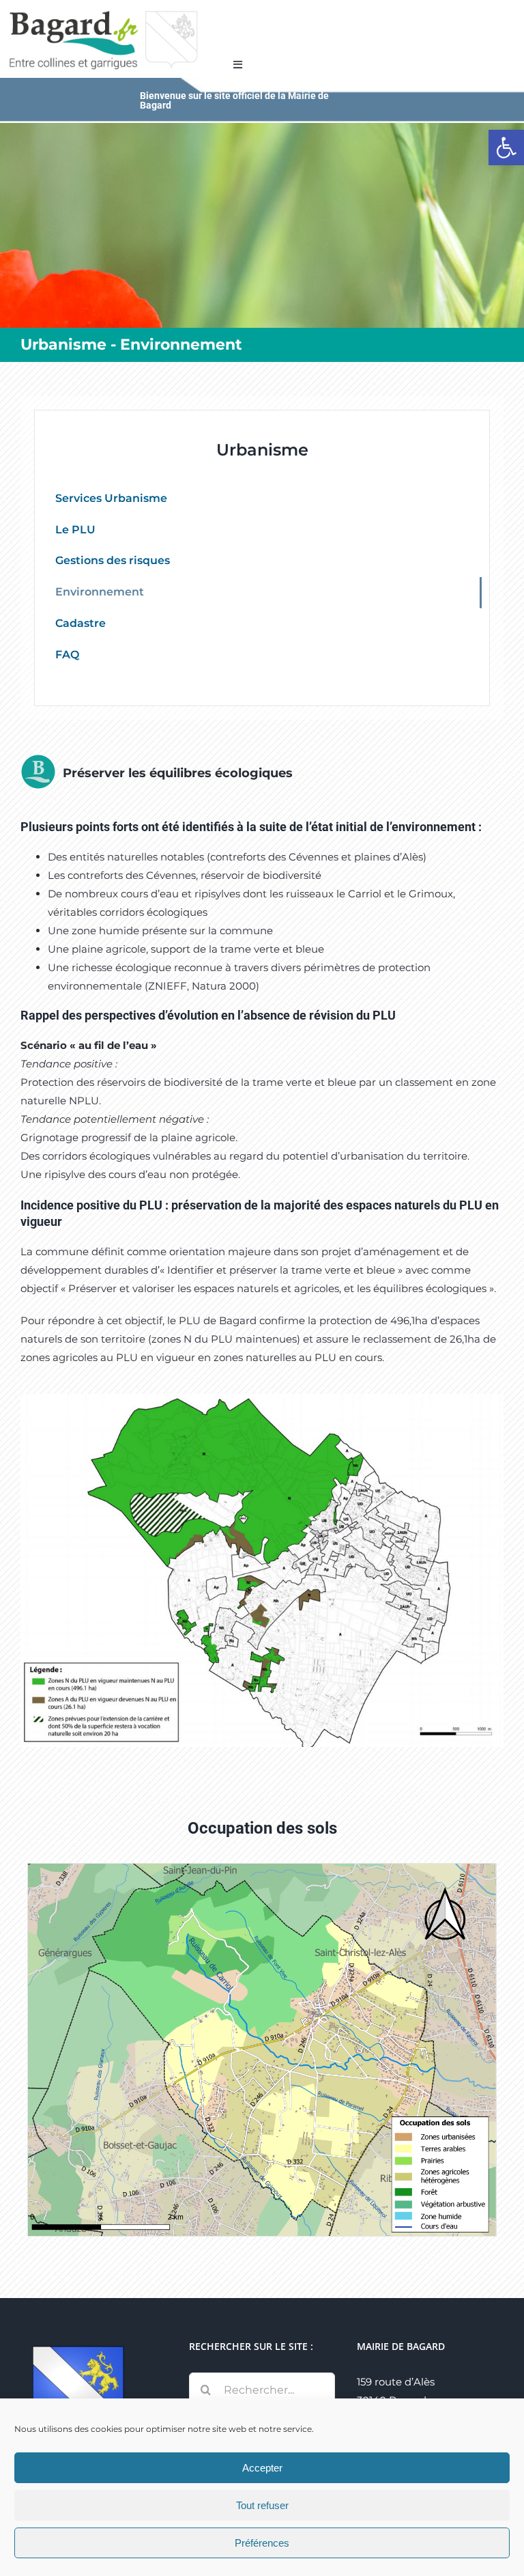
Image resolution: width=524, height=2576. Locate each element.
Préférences (262, 2543)
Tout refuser (262, 2505)
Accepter (262, 2468)
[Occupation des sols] (262, 1869)
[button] (506, 148)
